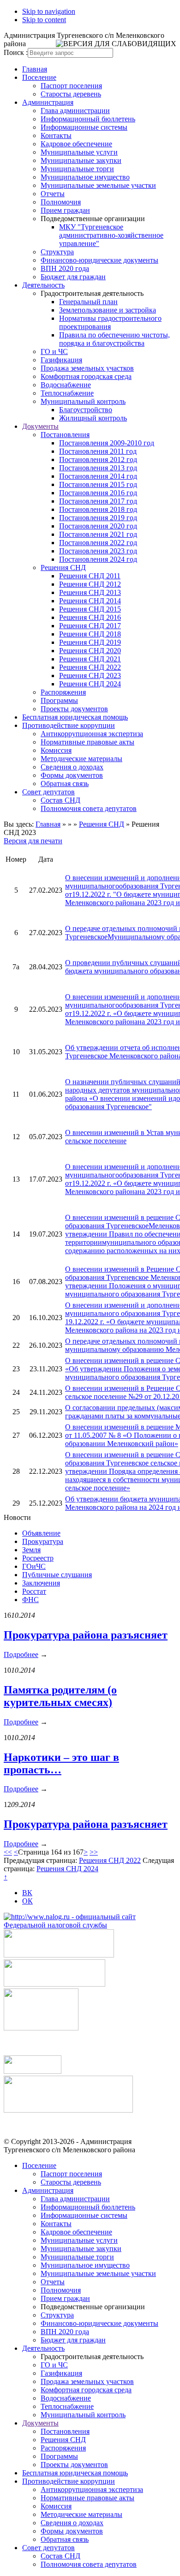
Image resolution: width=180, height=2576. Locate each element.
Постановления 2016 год (98, 493)
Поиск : (16, 52)
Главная (35, 69)
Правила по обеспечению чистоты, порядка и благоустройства (114, 339)
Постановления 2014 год (98, 476)
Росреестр (38, 1558)
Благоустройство (86, 410)
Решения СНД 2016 (90, 617)
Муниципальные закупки (81, 160)
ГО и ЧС (54, 351)
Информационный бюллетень (88, 119)
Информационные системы (84, 127)
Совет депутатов (48, 792)
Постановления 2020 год (98, 526)
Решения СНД (63, 567)
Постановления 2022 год (98, 543)
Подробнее (21, 1654)
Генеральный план (88, 302)
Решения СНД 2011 (90, 576)
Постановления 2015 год (98, 484)
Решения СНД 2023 (90, 676)
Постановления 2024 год (98, 559)
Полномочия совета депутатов (89, 808)
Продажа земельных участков (87, 368)
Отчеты (53, 194)
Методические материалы (81, 759)
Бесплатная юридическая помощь (75, 717)
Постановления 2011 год (98, 451)
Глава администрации (75, 111)
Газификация (61, 360)
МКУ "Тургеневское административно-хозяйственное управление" (111, 235)
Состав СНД (60, 800)
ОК (27, 1901)
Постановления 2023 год (98, 551)
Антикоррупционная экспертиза (92, 734)
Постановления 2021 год (98, 534)
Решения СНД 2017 (90, 626)
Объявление (41, 1533)
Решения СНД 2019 (90, 642)
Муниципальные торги (77, 169)
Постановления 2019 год (98, 518)
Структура (57, 252)
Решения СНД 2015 (90, 609)
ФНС (30, 1600)
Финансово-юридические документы (99, 260)
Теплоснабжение (67, 393)
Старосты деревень (71, 94)
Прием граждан (65, 210)
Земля (31, 1550)
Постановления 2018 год (98, 509)
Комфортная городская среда (86, 376)
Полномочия (61, 202)
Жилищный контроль (93, 418)
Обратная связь (65, 784)
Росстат (34, 1591)
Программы (59, 700)
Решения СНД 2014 (90, 601)
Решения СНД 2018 (90, 634)
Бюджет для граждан (73, 277)
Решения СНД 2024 (90, 684)
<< (8, 1852)
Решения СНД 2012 (90, 584)
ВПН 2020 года (65, 268)
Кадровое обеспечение (76, 144)
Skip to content (44, 20)
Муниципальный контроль (83, 401)
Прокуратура (43, 1541)
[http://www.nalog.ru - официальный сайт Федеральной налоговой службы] (90, 1925)
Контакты (56, 135)
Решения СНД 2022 (90, 667)
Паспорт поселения (71, 86)
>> (94, 1852)
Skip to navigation (49, 11)
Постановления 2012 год (98, 459)
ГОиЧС (34, 1566)
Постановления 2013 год (98, 468)
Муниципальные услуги (79, 152)
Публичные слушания (57, 1575)
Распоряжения (63, 692)
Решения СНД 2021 (90, 659)
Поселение (39, 77)
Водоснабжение (66, 385)
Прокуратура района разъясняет (86, 1635)
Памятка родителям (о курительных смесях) (60, 1696)
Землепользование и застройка (108, 310)
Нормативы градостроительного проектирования (110, 322)
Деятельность (43, 285)
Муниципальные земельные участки (98, 185)
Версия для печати (33, 841)
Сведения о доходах (72, 767)
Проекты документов (74, 709)
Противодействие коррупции (69, 725)
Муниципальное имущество (85, 177)
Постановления (65, 435)
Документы (40, 426)
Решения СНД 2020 (90, 651)
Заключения (41, 1583)
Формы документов (72, 775)
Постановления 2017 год (98, 501)
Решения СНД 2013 (90, 592)
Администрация (48, 102)
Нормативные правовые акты (87, 742)
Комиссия (56, 750)
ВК (27, 1893)
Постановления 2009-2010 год (107, 443)
